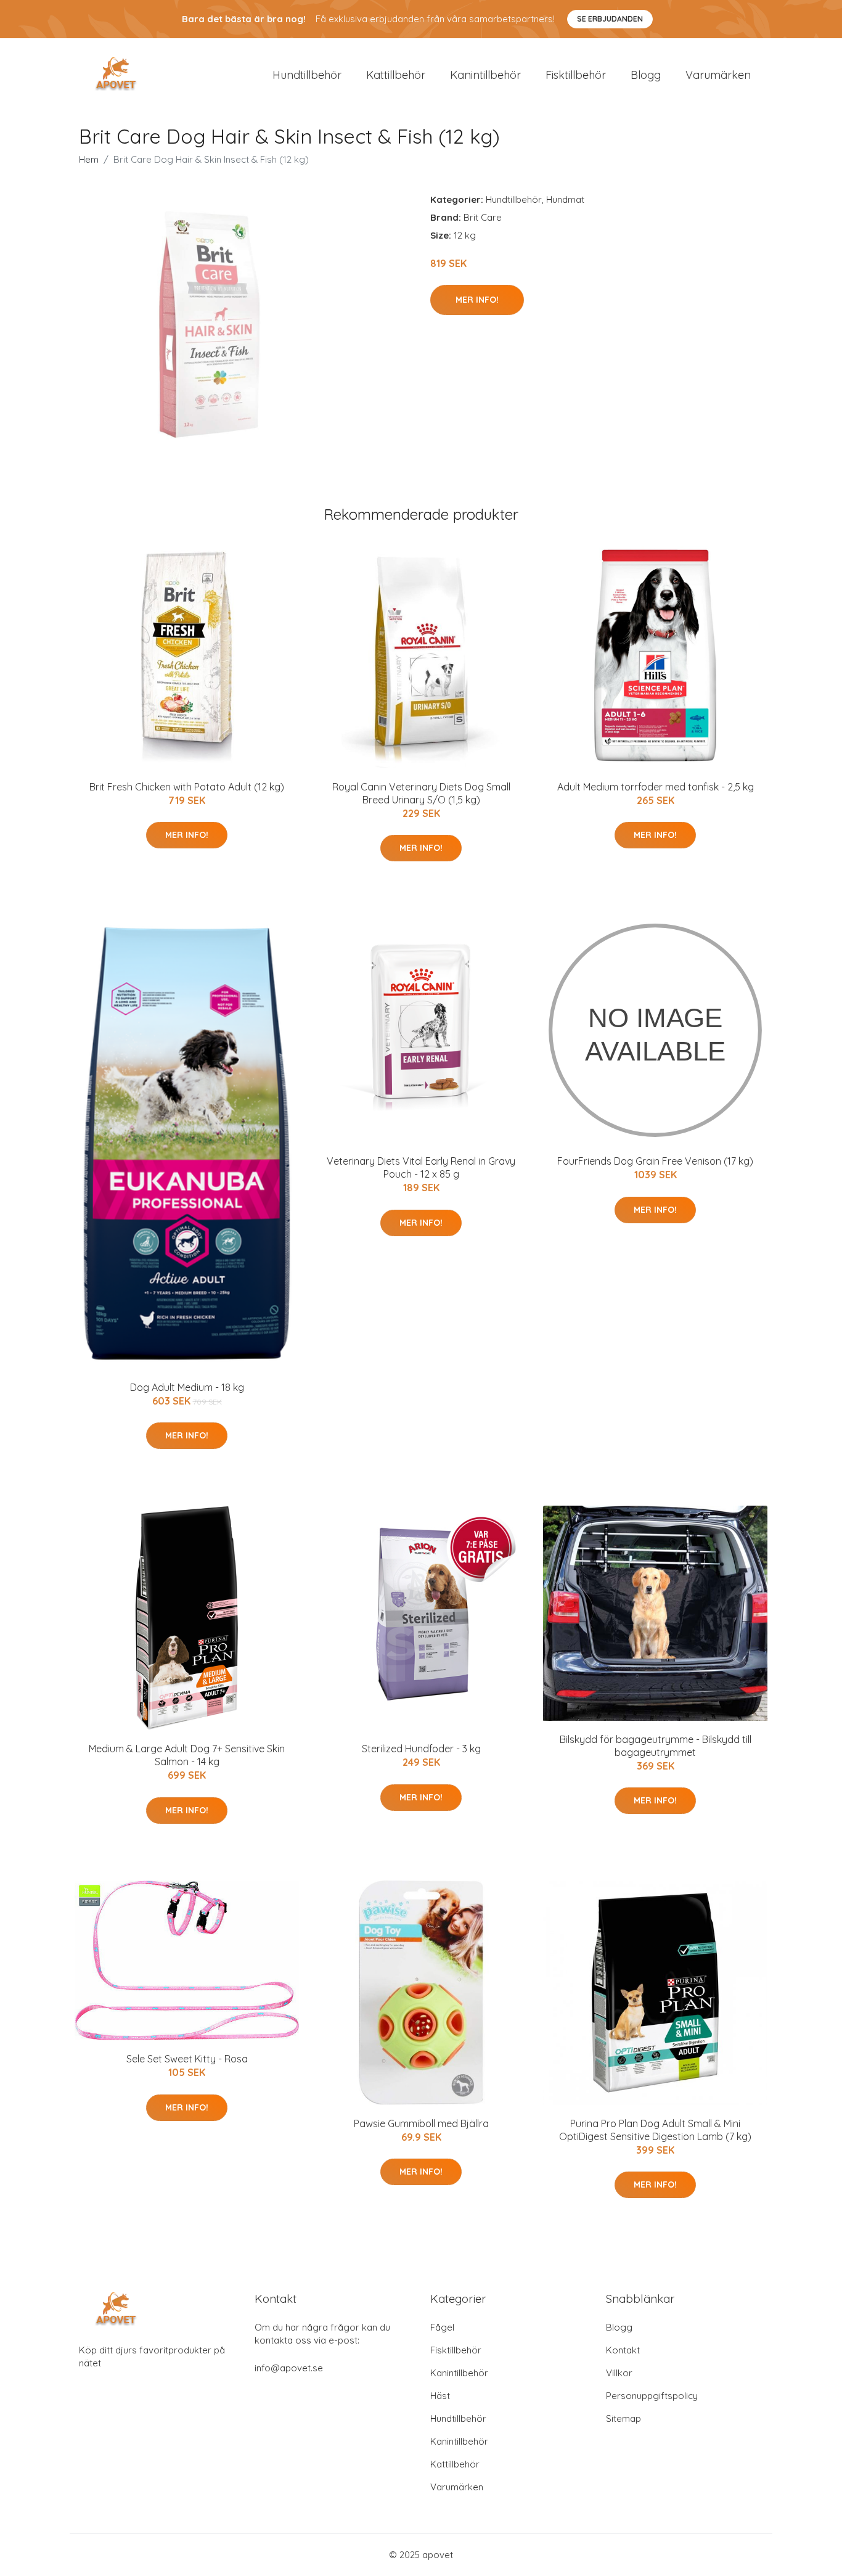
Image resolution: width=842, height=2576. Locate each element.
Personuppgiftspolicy (652, 2396)
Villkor (619, 2373)
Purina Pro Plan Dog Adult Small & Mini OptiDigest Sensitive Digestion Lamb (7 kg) (655, 2130)
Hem (89, 159)
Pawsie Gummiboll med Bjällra (421, 2123)
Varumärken (718, 75)
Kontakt (623, 2350)
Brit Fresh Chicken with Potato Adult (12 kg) (187, 787)
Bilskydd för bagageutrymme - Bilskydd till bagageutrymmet (656, 1746)
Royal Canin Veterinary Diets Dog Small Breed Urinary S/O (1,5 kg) (421, 793)
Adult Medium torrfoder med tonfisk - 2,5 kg (656, 787)
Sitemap (623, 2418)
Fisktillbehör (576, 75)
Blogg (646, 75)
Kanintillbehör (485, 75)
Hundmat (565, 199)
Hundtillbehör (307, 75)
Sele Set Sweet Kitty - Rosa (187, 2059)
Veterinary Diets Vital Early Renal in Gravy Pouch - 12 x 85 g (421, 1167)
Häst (440, 2396)
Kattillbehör (396, 75)
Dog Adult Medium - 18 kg (187, 1387)
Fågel (442, 2327)
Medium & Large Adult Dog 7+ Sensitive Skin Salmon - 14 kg (187, 1755)
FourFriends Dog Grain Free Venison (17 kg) (655, 1161)
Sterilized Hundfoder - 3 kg (421, 1749)
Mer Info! (477, 300)
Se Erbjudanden (610, 19)
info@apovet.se (289, 2368)
